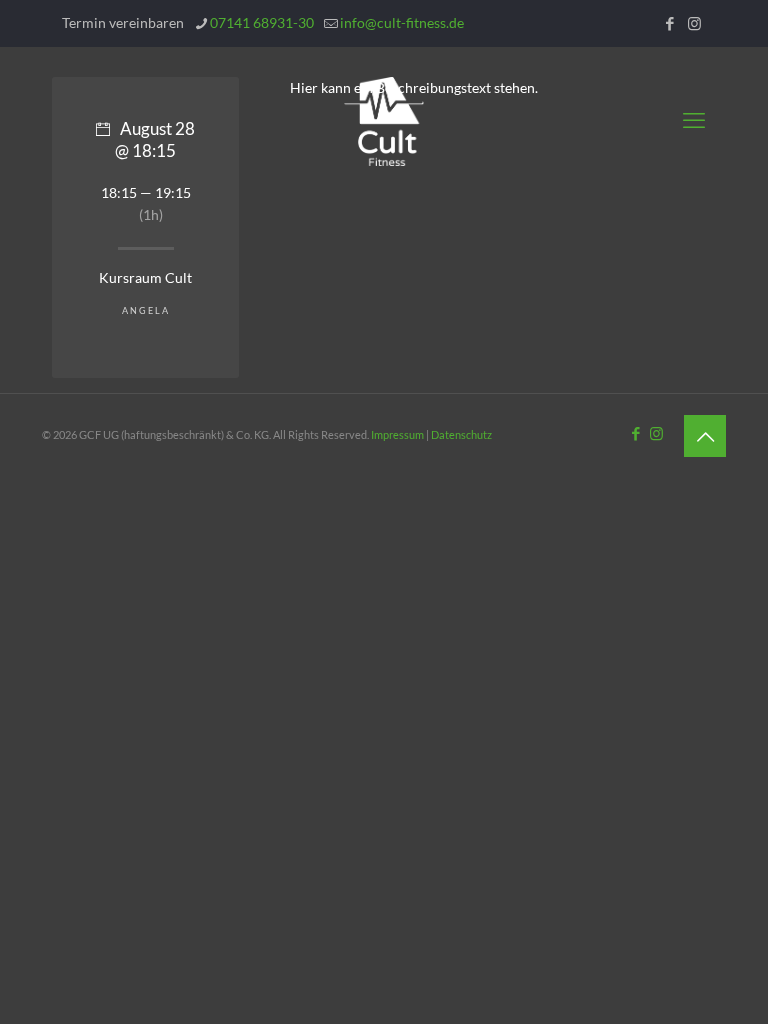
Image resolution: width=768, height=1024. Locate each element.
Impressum (397, 434)
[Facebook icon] (669, 23)
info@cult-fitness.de (402, 22)
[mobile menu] (694, 120)
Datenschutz (461, 434)
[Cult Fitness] (384, 119)
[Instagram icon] (694, 23)
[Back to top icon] (705, 436)
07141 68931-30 (262, 22)
